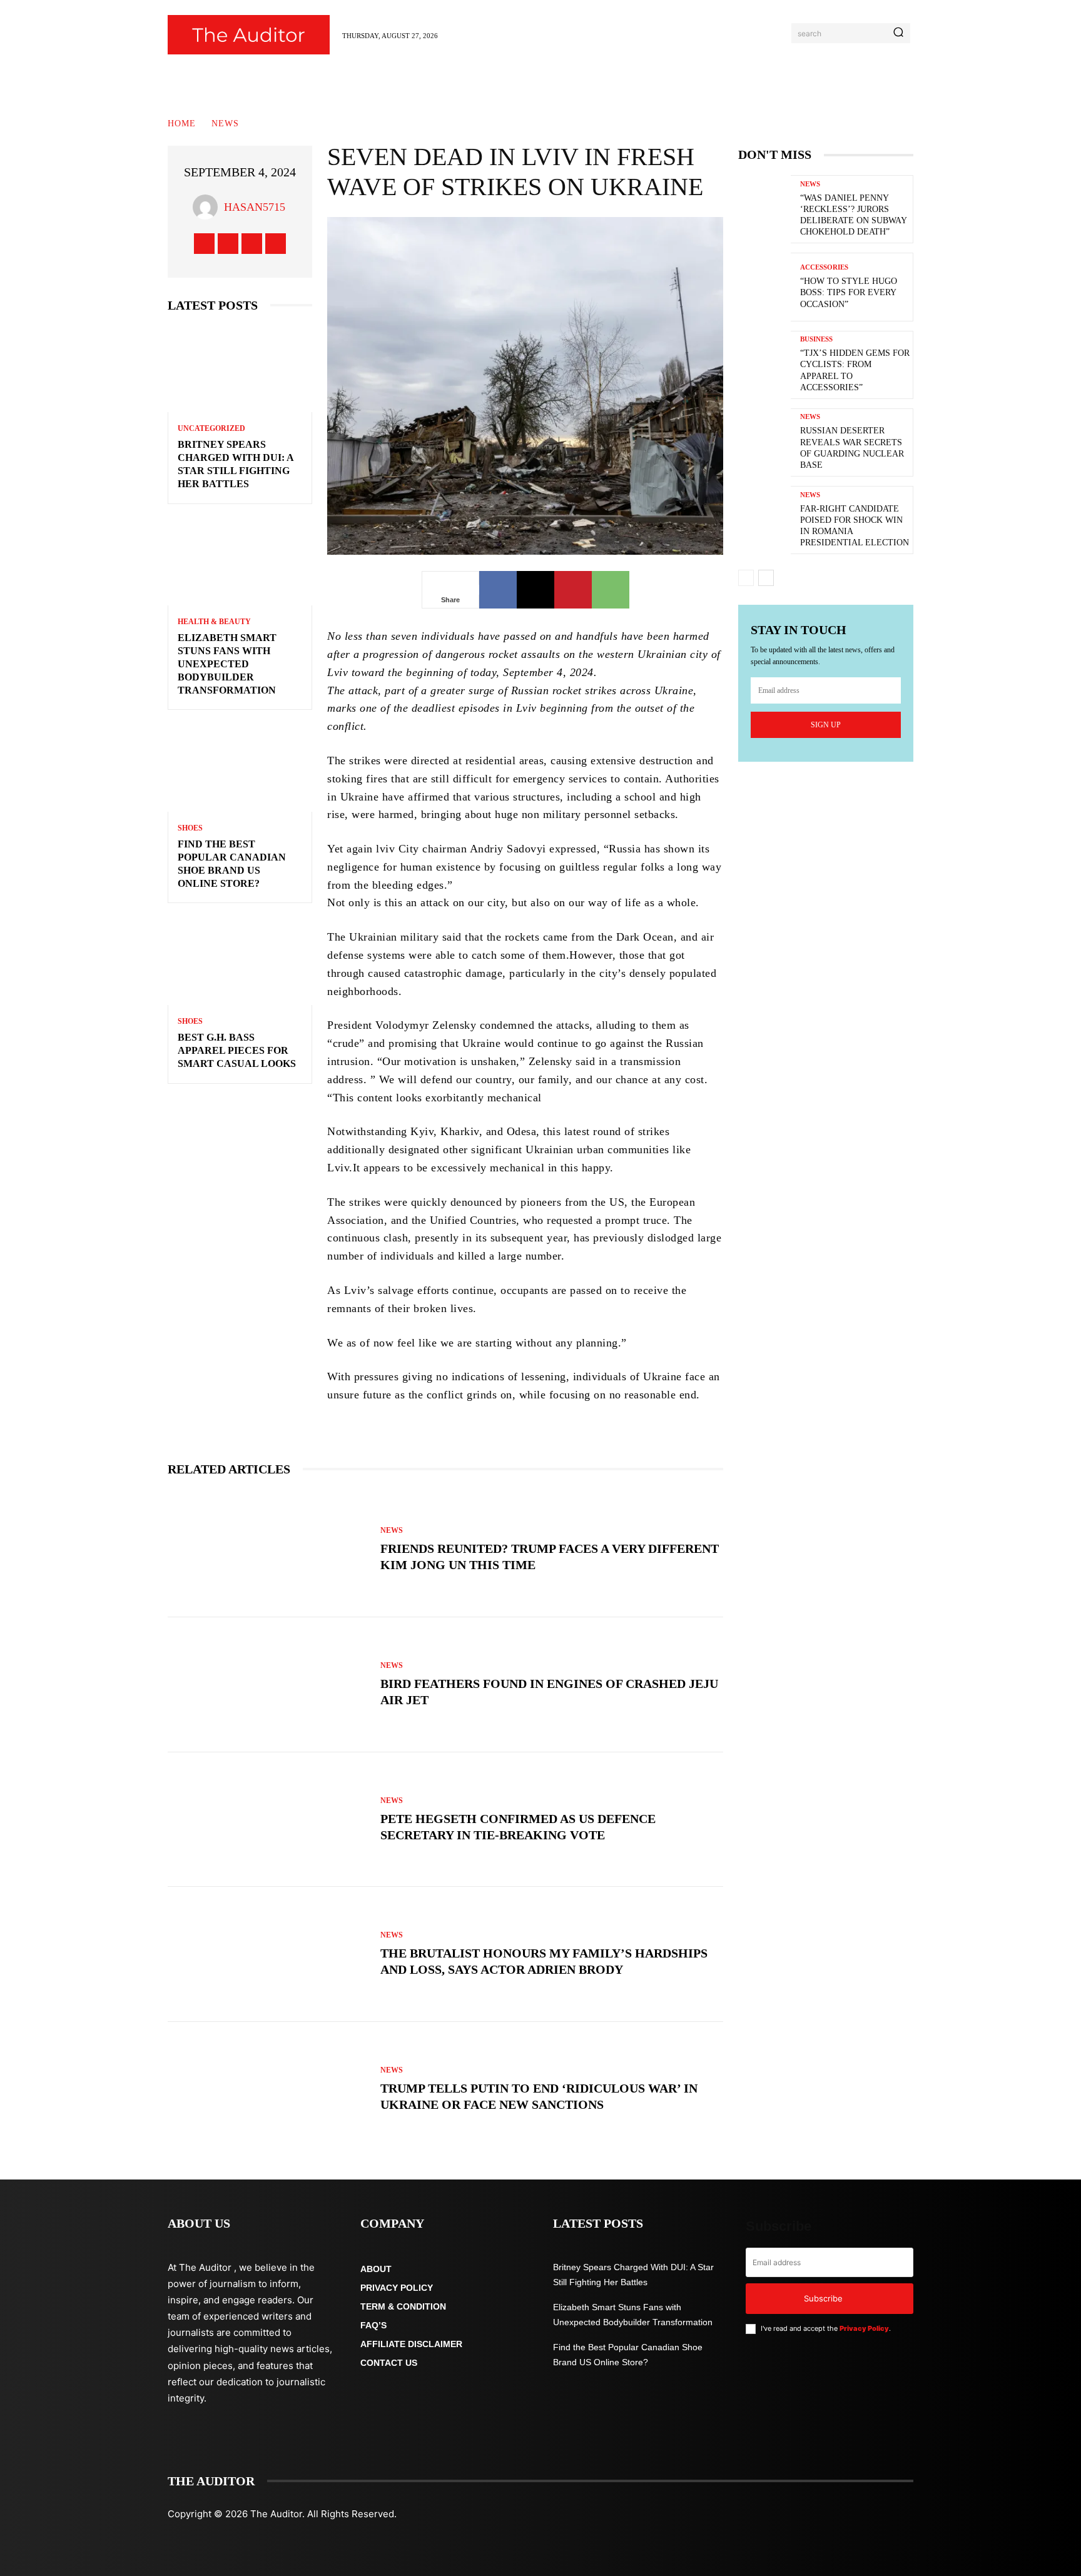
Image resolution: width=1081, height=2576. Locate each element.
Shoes (190, 828)
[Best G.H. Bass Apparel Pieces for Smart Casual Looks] (240, 962)
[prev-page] (746, 578)
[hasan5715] (208, 207)
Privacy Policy (864, 2328)
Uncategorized (211, 428)
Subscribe (823, 2298)
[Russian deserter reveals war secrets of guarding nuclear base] (764, 442)
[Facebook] (204, 244)
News (225, 124)
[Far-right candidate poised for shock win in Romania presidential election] (764, 520)
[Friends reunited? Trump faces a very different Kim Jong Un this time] (268, 1550)
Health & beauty (214, 622)
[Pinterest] (573, 590)
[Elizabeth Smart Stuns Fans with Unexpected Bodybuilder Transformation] (240, 563)
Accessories (824, 267)
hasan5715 (255, 207)
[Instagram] (228, 244)
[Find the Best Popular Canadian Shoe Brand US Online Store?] (240, 768)
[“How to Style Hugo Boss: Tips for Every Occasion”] (764, 287)
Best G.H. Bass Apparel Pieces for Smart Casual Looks (237, 1050)
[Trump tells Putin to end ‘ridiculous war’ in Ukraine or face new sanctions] (268, 2089)
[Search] (898, 33)
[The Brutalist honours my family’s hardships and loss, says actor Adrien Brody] (268, 1954)
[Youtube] (276, 244)
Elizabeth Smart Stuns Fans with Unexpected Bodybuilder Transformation (227, 664)
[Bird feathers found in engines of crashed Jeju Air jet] (268, 1685)
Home (182, 124)
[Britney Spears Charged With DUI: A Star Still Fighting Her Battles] (240, 369)
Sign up (826, 725)
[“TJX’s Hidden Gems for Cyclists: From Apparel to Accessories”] (764, 365)
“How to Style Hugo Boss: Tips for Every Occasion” (849, 292)
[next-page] (766, 578)
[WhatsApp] (611, 590)
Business (816, 339)
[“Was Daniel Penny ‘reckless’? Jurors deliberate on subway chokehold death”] (764, 209)
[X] (252, 244)
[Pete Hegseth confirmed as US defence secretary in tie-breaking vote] (268, 1820)
